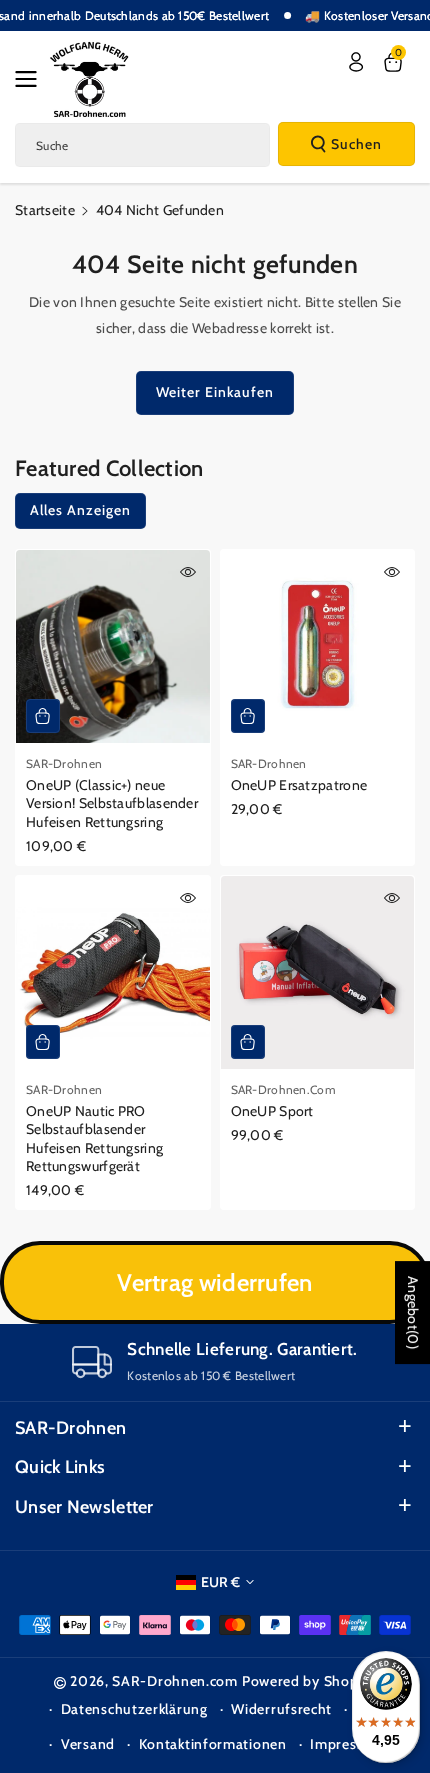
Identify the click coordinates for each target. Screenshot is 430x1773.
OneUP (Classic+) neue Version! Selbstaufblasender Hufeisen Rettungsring (112, 803)
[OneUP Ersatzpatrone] (318, 647)
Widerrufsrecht (281, 1709)
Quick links (60, 1467)
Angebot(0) (413, 1312)
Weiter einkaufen (215, 392)
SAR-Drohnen (70, 1428)
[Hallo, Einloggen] (356, 62)
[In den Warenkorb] (43, 716)
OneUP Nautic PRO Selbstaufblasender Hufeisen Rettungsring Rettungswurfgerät (94, 1138)
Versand (88, 1744)
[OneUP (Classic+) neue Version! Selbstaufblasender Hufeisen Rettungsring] (113, 647)
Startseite (45, 210)
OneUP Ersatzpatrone (299, 785)
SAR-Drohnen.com (175, 1681)
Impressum (347, 1744)
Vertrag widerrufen (214, 1282)
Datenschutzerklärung (134, 1709)
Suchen (356, 144)
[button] (32, 79)
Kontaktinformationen (213, 1744)
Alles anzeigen (80, 510)
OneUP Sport (272, 1111)
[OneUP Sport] (318, 973)
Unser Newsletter (84, 1507)
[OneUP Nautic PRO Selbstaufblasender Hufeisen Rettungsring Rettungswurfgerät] (113, 973)
